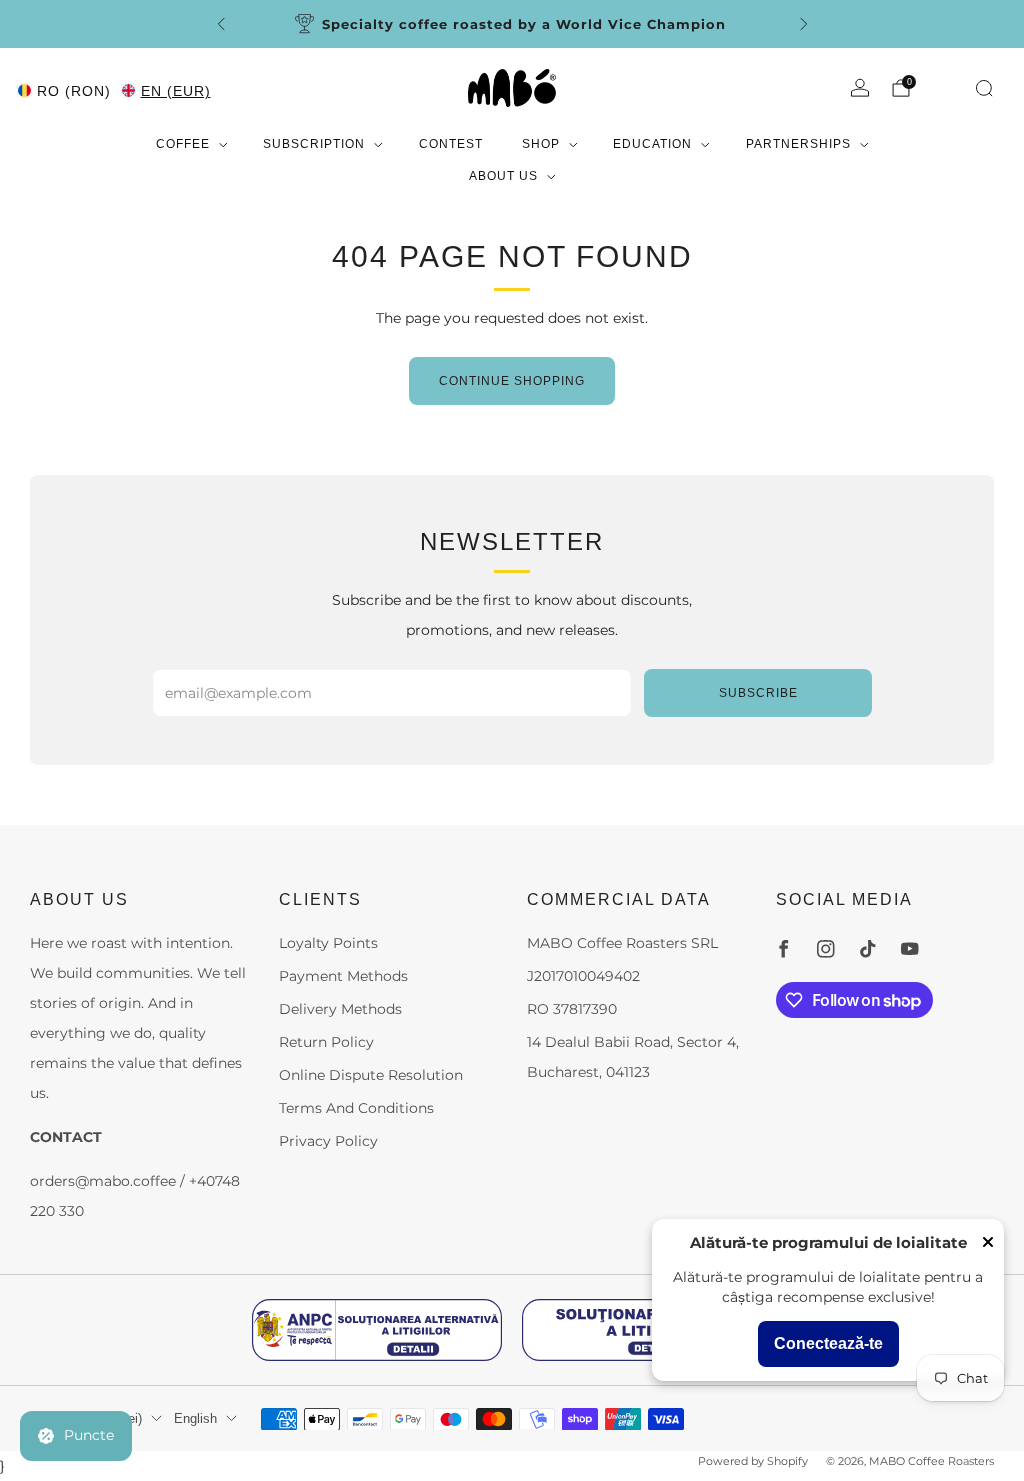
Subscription (314, 144)
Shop (541, 144)
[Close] (988, 1243)
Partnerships (798, 144)
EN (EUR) (176, 91)
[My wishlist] (945, 86)
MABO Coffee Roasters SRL (622, 943)
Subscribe (758, 693)
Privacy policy (328, 1141)
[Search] (984, 88)
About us (503, 176)
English (195, 1419)
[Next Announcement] (804, 24)
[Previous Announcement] (221, 24)
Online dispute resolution (371, 1075)
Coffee (183, 144)
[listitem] (512, 24)
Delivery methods (340, 1009)
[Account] (860, 88)
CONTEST (451, 144)
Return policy (326, 1042)
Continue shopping (512, 381)
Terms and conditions (356, 1108)
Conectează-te (828, 1343)
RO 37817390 (572, 1009)
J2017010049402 (583, 976)
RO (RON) (74, 91)
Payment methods (343, 976)
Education (652, 144)
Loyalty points (328, 943)
